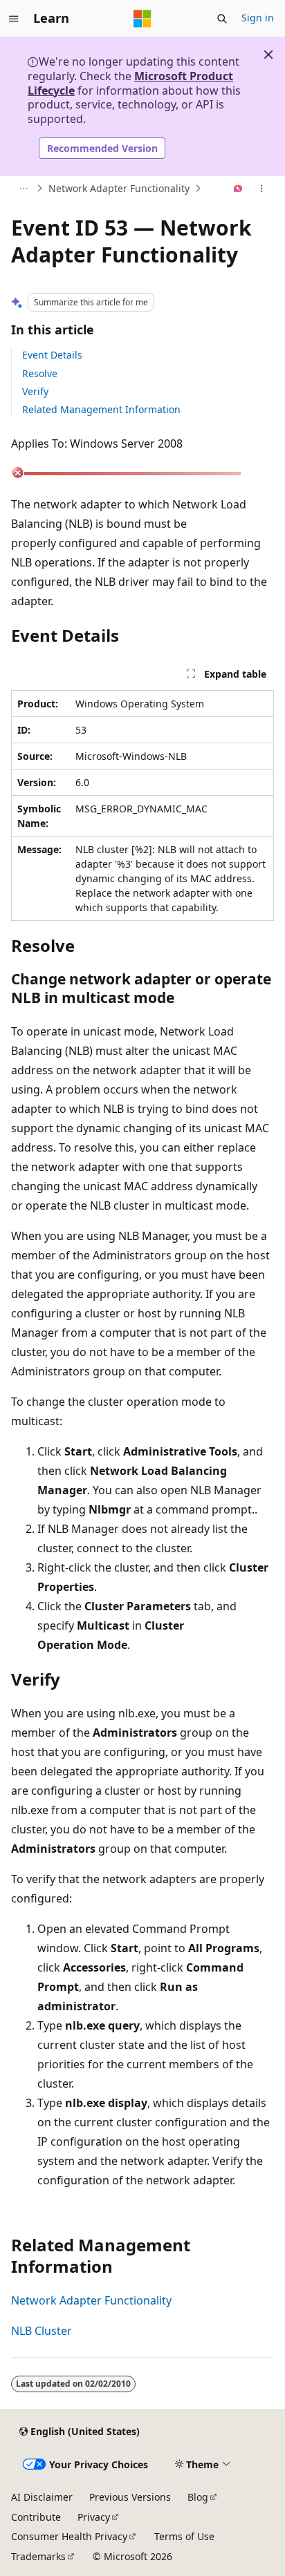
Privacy (94, 2517)
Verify (35, 391)
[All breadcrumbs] (23, 189)
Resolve (40, 373)
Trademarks (38, 2556)
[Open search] (222, 19)
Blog (198, 2497)
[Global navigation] (14, 19)
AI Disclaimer (42, 2497)
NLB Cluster (42, 2331)
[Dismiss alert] (268, 55)
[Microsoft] (142, 19)
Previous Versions (130, 2497)
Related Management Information (101, 409)
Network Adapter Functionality (119, 188)
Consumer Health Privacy (69, 2536)
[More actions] (262, 189)
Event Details (52, 355)
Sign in (258, 18)
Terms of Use (184, 2536)
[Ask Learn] (238, 189)
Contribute (36, 2517)
